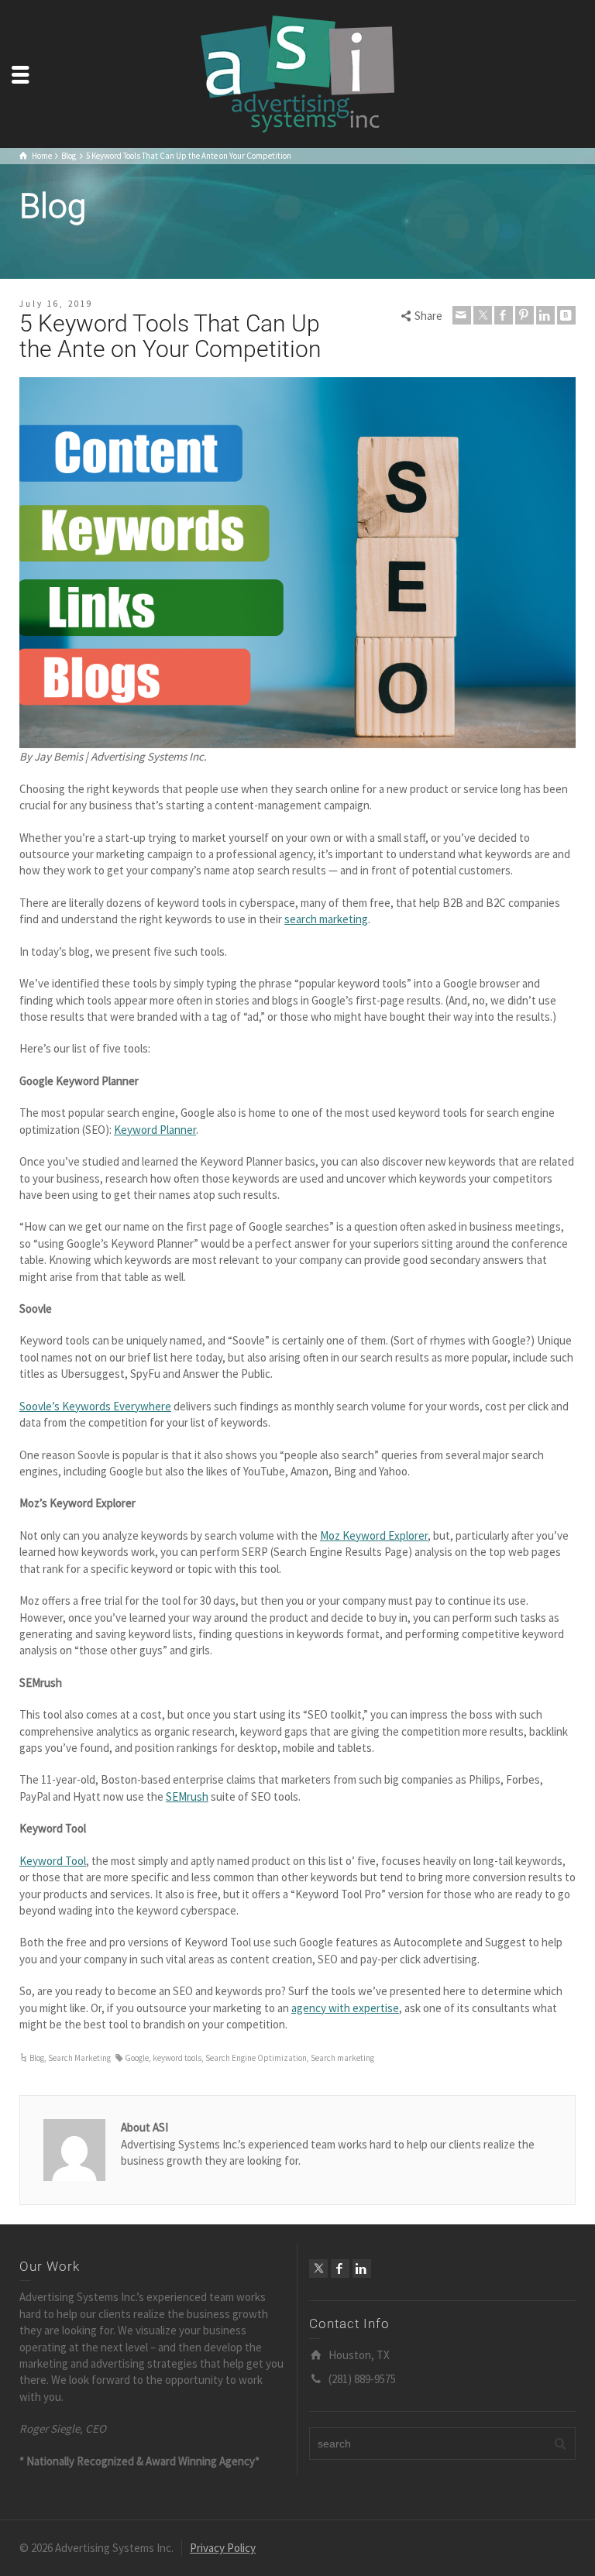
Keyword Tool (53, 1861)
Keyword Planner (155, 1130)
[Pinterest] (524, 315)
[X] (483, 315)
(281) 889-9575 (362, 2379)
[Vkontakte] (566, 315)
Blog (37, 2058)
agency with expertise (345, 2008)
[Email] (462, 315)
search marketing (326, 919)
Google (137, 2058)
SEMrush (187, 1796)
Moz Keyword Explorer (374, 1535)
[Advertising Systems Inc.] (297, 72)
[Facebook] (504, 315)
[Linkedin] (545, 315)
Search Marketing (79, 2058)
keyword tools (177, 2058)
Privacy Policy (223, 2548)
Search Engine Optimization (256, 2058)
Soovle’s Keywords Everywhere (95, 1406)
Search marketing (342, 2058)
